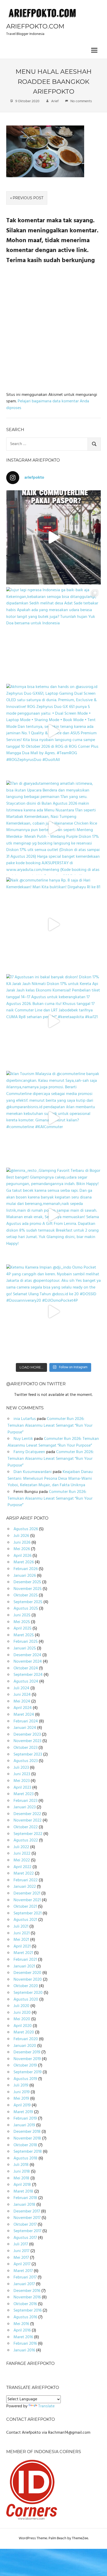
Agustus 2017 (25, 2238)
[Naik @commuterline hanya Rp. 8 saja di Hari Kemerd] (53, 924)
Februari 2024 (26, 1721)
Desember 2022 (27, 1814)
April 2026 (22, 1556)
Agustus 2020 (26, 2000)
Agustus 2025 (26, 1609)
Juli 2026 (21, 1536)
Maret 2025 (24, 1635)
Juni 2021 (22, 1933)
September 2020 (28, 1993)
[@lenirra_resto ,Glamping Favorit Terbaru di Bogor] (53, 1215)
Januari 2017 (24, 2284)
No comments (81, 101)
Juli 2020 (21, 2006)
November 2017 (27, 2218)
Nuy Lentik (23, 1439)
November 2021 (27, 1900)
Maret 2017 (23, 2271)
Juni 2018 (22, 2172)
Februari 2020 (26, 2039)
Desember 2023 (27, 1735)
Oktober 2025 (26, 1595)
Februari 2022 (26, 1880)
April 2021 (22, 1946)
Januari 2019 (24, 2125)
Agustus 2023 (26, 1761)
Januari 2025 (25, 1648)
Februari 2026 (26, 1569)
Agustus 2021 (25, 1920)
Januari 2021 (24, 1966)
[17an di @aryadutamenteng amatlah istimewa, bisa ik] (53, 828)
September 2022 (28, 1834)
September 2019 (28, 2072)
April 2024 (23, 1708)
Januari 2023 (25, 1807)
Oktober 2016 (25, 2304)
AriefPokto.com (35, 26)
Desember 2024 (27, 1655)
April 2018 (22, 2185)
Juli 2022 (21, 1847)
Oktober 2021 (25, 1907)
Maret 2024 (24, 1715)
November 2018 (27, 2138)
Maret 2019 (23, 2112)
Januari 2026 (25, 1576)
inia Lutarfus (25, 1419)
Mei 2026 (22, 1549)
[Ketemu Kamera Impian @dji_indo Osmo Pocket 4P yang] (53, 1312)
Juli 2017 (21, 2244)
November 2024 (28, 1662)
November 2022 (28, 1820)
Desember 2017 (27, 2211)
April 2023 (22, 1788)
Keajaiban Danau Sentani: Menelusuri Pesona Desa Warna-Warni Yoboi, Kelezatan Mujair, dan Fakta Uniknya (50, 1479)
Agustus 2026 (26, 1529)
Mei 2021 (21, 1940)
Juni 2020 (22, 2013)
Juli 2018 (21, 2165)
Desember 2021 (27, 1893)
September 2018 (28, 2152)
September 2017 (27, 2231)
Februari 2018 (25, 2198)
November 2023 (27, 1741)
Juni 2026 (22, 1543)
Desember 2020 (27, 1973)
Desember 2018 (27, 2132)
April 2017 (22, 2264)
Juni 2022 (22, 1854)
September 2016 (28, 2311)
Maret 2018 (23, 2192)
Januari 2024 (25, 1728)
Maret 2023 (24, 1794)
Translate (46, 2406)
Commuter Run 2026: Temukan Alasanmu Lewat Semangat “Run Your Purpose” (50, 1426)
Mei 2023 (22, 1781)
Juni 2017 (21, 2251)
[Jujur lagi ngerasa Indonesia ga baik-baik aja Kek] (53, 634)
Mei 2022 (22, 1860)
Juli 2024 (21, 1688)
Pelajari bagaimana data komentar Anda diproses (48, 405)
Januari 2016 (24, 2350)
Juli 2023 (21, 1768)
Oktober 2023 (25, 1748)
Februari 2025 (26, 1642)
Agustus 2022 (26, 1840)
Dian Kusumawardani (33, 1472)
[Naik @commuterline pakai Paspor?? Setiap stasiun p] (53, 537)
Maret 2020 (24, 2032)
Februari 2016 (25, 2344)
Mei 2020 (22, 2019)
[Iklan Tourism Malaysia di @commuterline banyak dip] (53, 1118)
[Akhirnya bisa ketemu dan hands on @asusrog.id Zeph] (53, 731)
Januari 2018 (24, 2205)
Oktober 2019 (25, 2066)
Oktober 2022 (26, 1827)
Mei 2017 (21, 2258)
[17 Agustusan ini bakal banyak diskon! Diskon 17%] (53, 1021)
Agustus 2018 (25, 2158)
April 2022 (22, 1867)
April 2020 (23, 2026)
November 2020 (28, 1980)
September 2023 (28, 1755)
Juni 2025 (22, 1615)
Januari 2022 (25, 1887)
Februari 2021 (25, 1960)
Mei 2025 (22, 1622)
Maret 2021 (23, 1953)
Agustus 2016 (25, 2317)
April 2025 (22, 1628)
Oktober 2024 (26, 1668)
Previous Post (28, 198)
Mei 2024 (22, 1701)
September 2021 (28, 1913)
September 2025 (28, 1602)
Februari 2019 (25, 2119)
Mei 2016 (21, 2324)
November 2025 (28, 1589)
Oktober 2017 (25, 2225)
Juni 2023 (22, 1774)
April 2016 (22, 2330)
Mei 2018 (21, 2178)
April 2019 (22, 2105)
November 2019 (27, 2059)
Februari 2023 (25, 1801)
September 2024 (28, 1675)
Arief (55, 101)
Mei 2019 (21, 2099)
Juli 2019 (21, 2085)
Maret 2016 (23, 2337)
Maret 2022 (24, 1874)
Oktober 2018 (25, 2145)
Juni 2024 (22, 1695)
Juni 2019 (22, 2092)
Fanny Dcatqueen (29, 1452)
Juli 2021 (21, 1927)
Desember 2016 (27, 2291)
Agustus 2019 (25, 2079)
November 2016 (27, 2297)
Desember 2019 (27, 2052)
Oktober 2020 (26, 1986)
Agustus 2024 (26, 1682)
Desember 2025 (27, 1582)
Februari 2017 (25, 2277)
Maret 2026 (24, 1562)
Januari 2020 (25, 2046)
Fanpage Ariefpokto (30, 2363)
